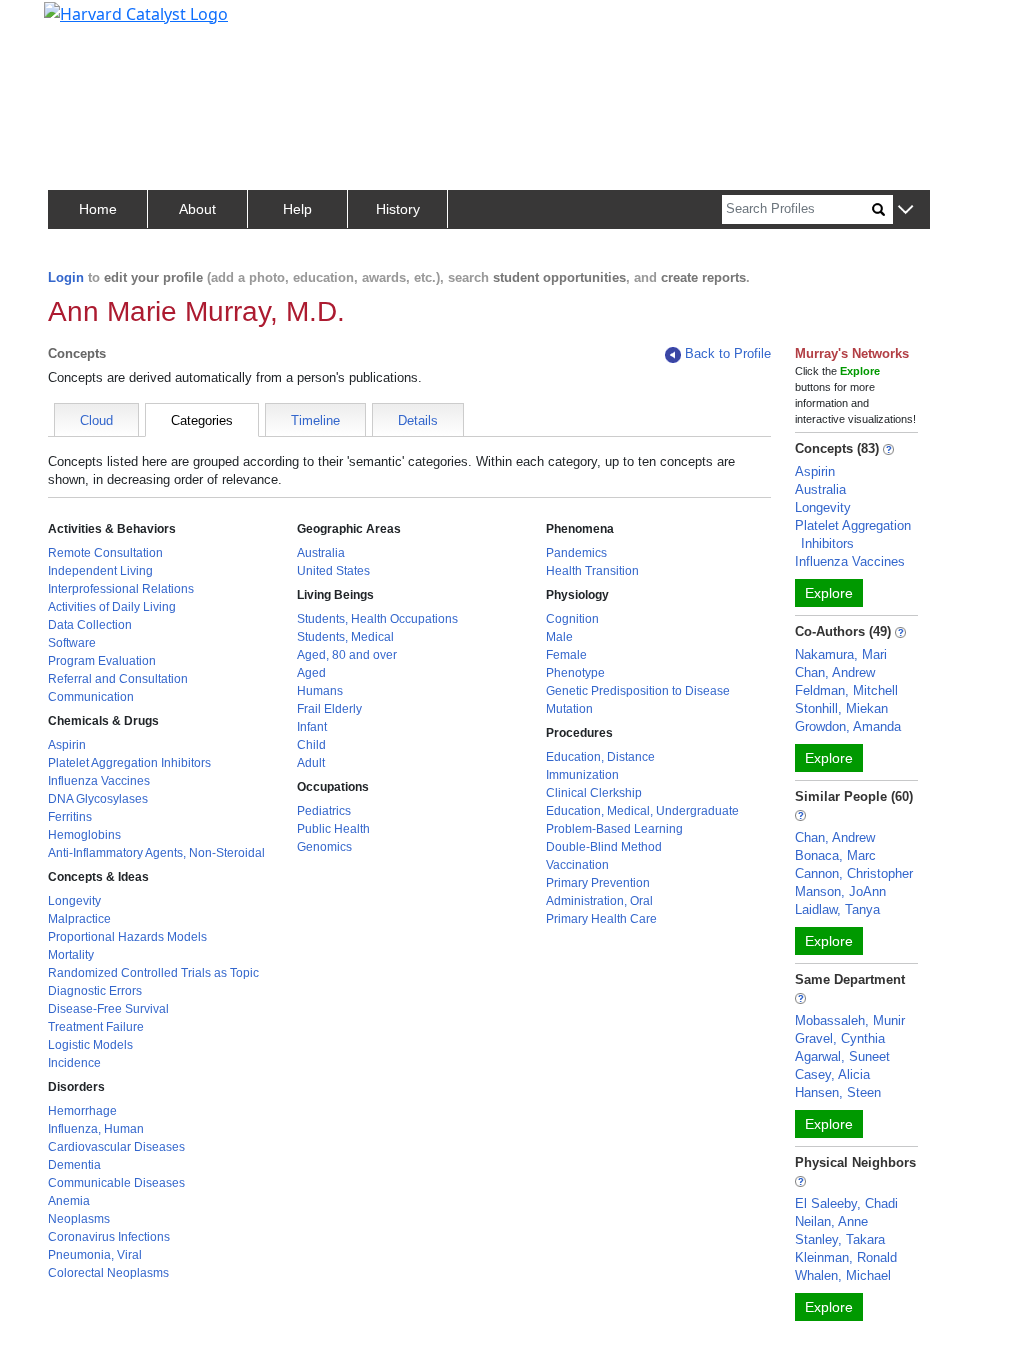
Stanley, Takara (840, 1239)
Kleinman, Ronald (846, 1257)
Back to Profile (728, 353)
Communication (91, 697)
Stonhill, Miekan (841, 708)
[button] (905, 210)
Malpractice (79, 919)
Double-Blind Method (604, 847)
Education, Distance (600, 757)
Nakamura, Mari (841, 654)
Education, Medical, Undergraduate (642, 811)
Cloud (96, 420)
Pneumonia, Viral (95, 1255)
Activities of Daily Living (112, 607)
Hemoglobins (84, 835)
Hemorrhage (82, 1111)
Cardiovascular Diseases (116, 1147)
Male (559, 637)
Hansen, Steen (838, 1092)
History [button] (398, 209)
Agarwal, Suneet (842, 1056)
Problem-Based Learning (614, 829)
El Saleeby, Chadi (846, 1203)
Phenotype (575, 673)
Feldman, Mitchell (846, 690)
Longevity (74, 901)
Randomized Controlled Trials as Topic (153, 973)
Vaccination (577, 865)
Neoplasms (79, 1219)
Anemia (69, 1201)
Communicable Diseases (116, 1183)
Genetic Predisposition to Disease (638, 691)
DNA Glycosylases (98, 799)
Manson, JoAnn (840, 891)
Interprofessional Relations (121, 589)
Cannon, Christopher (854, 873)
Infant (312, 727)
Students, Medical (345, 637)
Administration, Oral (599, 901)
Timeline (315, 420)
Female (566, 655)
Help (297, 209)
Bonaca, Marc (835, 855)
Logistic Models (90, 1045)
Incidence (74, 1063)
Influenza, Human (96, 1129)
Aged (311, 673)
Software (72, 643)
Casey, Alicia (832, 1074)
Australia (321, 553)
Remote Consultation (105, 553)
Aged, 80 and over (347, 655)
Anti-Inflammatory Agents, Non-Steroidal (156, 853)
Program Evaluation (102, 661)
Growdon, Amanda (848, 726)
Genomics (324, 847)
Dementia (74, 1165)
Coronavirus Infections (109, 1237)
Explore (829, 593)
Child (311, 745)
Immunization (582, 775)
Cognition (572, 619)
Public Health (333, 829)
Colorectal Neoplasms (108, 1273)
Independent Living (100, 571)
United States (333, 571)
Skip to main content (83, 24)
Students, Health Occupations (377, 619)
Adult (311, 763)
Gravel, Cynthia (840, 1038)
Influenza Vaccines (99, 781)
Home (98, 209)
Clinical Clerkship (594, 793)
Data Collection (90, 625)
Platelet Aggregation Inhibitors (129, 763)
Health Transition (592, 571)
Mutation (569, 709)
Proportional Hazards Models (127, 937)
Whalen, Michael (843, 1275)
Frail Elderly (329, 709)
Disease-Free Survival (108, 1009)
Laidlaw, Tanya (837, 909)
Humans (320, 691)
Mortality (71, 955)
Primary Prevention (598, 883)
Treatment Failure (96, 1027)
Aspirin (67, 745)
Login (66, 277)
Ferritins (70, 817)
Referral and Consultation (118, 679)
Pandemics (576, 553)
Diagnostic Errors (95, 991)
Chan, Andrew (835, 672)
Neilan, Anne (831, 1221)
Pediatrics (324, 811)
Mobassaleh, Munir (850, 1020)
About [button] (197, 209)
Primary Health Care (601, 919)
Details (418, 420)
